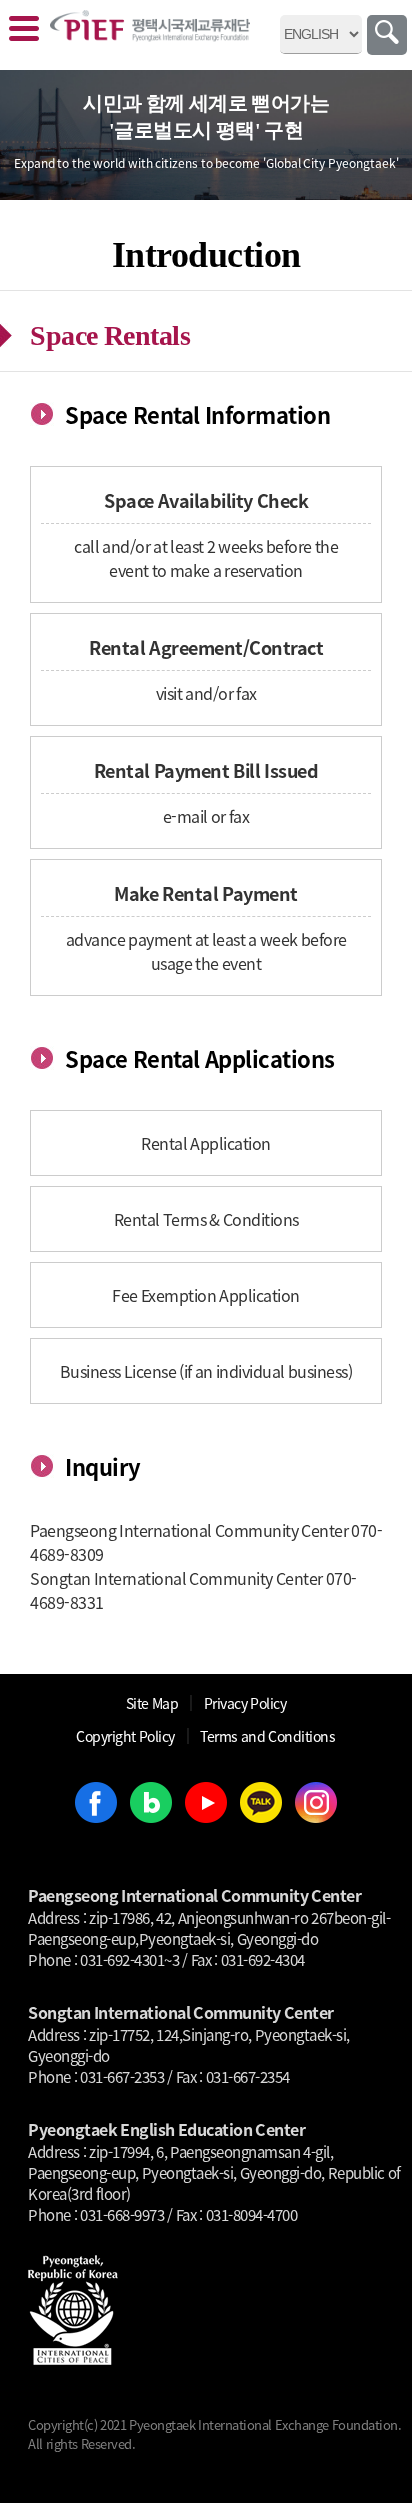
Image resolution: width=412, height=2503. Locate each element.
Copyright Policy (125, 1736)
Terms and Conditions (267, 1736)
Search (387, 35)
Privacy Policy (245, 1703)
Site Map (152, 1703)
